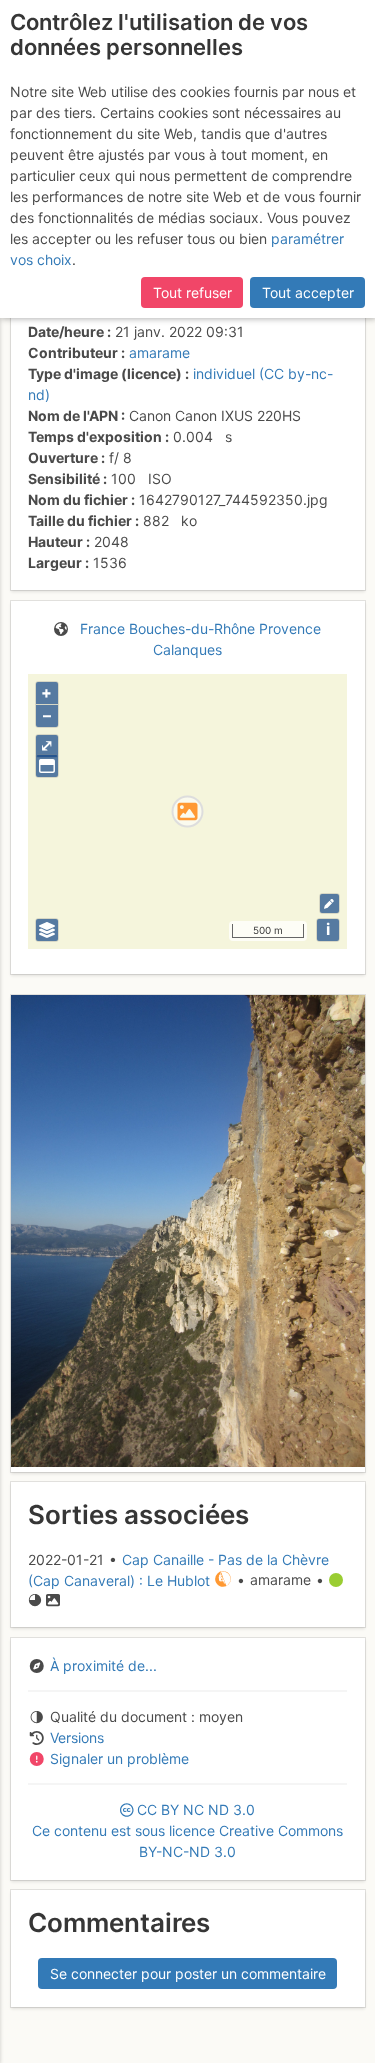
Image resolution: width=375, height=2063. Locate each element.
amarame (159, 352)
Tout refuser (192, 292)
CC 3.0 (187, 1830)
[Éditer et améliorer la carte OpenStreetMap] (329, 903)
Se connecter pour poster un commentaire (188, 1973)
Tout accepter (308, 292)
